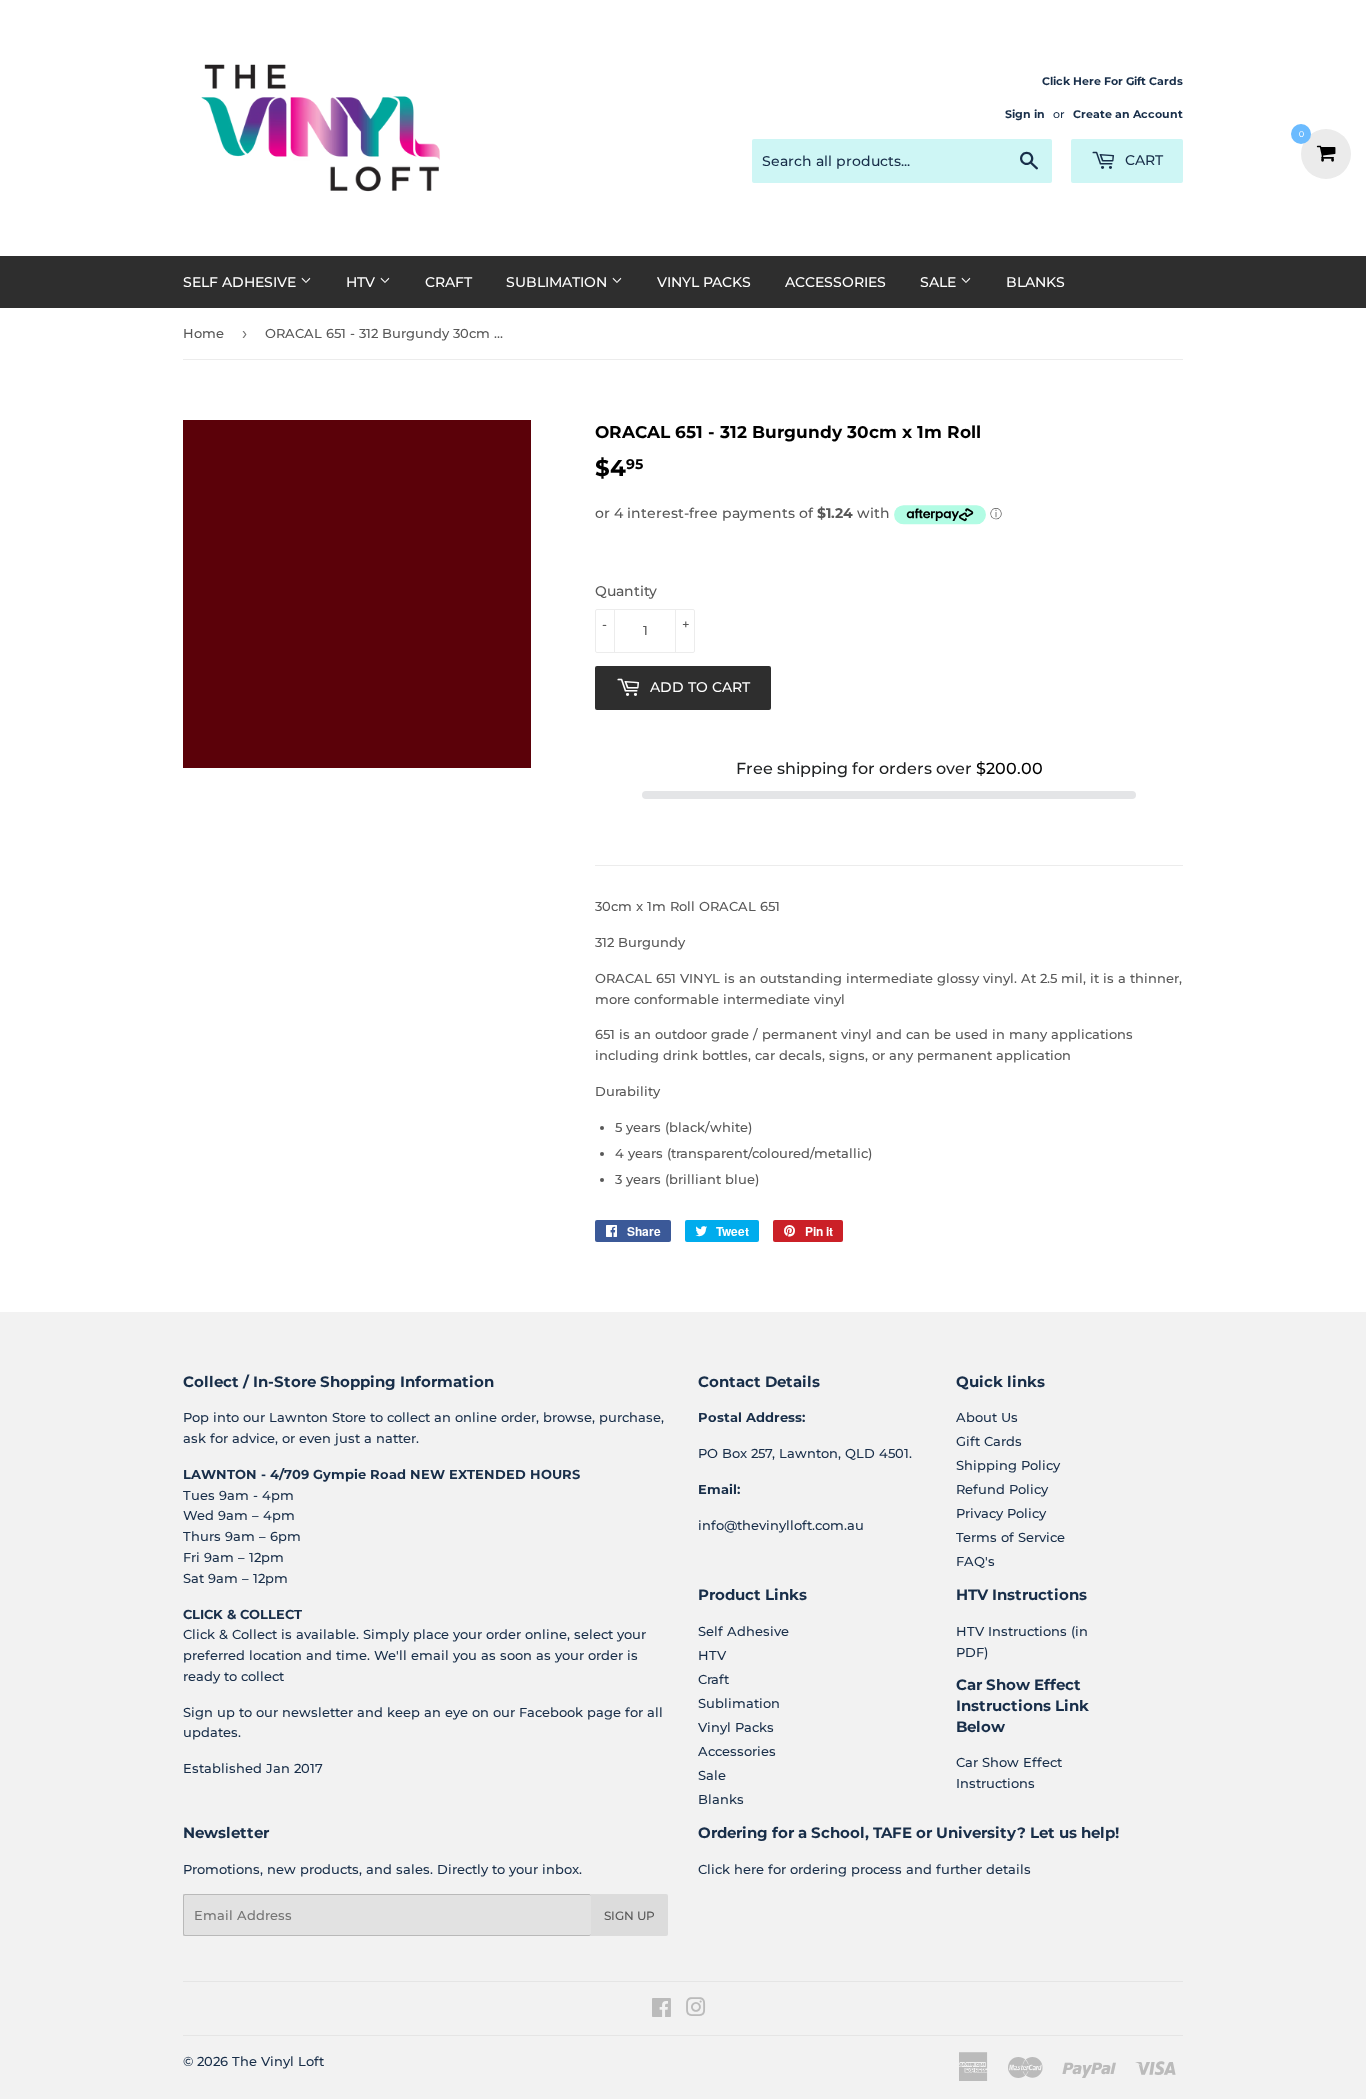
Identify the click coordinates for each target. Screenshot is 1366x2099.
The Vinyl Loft (278, 2061)
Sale (940, 282)
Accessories (835, 282)
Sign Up (629, 1915)
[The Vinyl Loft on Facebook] (661, 2010)
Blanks (1035, 282)
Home (203, 333)
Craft (448, 282)
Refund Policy (1002, 1489)
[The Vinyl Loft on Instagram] (696, 2010)
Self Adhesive (241, 282)
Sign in (1025, 114)
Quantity (626, 591)
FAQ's (975, 1561)
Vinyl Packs (704, 282)
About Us (987, 1417)
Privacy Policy (1001, 1513)
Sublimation (558, 282)
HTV (362, 282)
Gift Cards (989, 1441)
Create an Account (1128, 114)
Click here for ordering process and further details (864, 1869)
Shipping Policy (1008, 1465)
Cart (1142, 160)
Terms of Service (1010, 1537)
